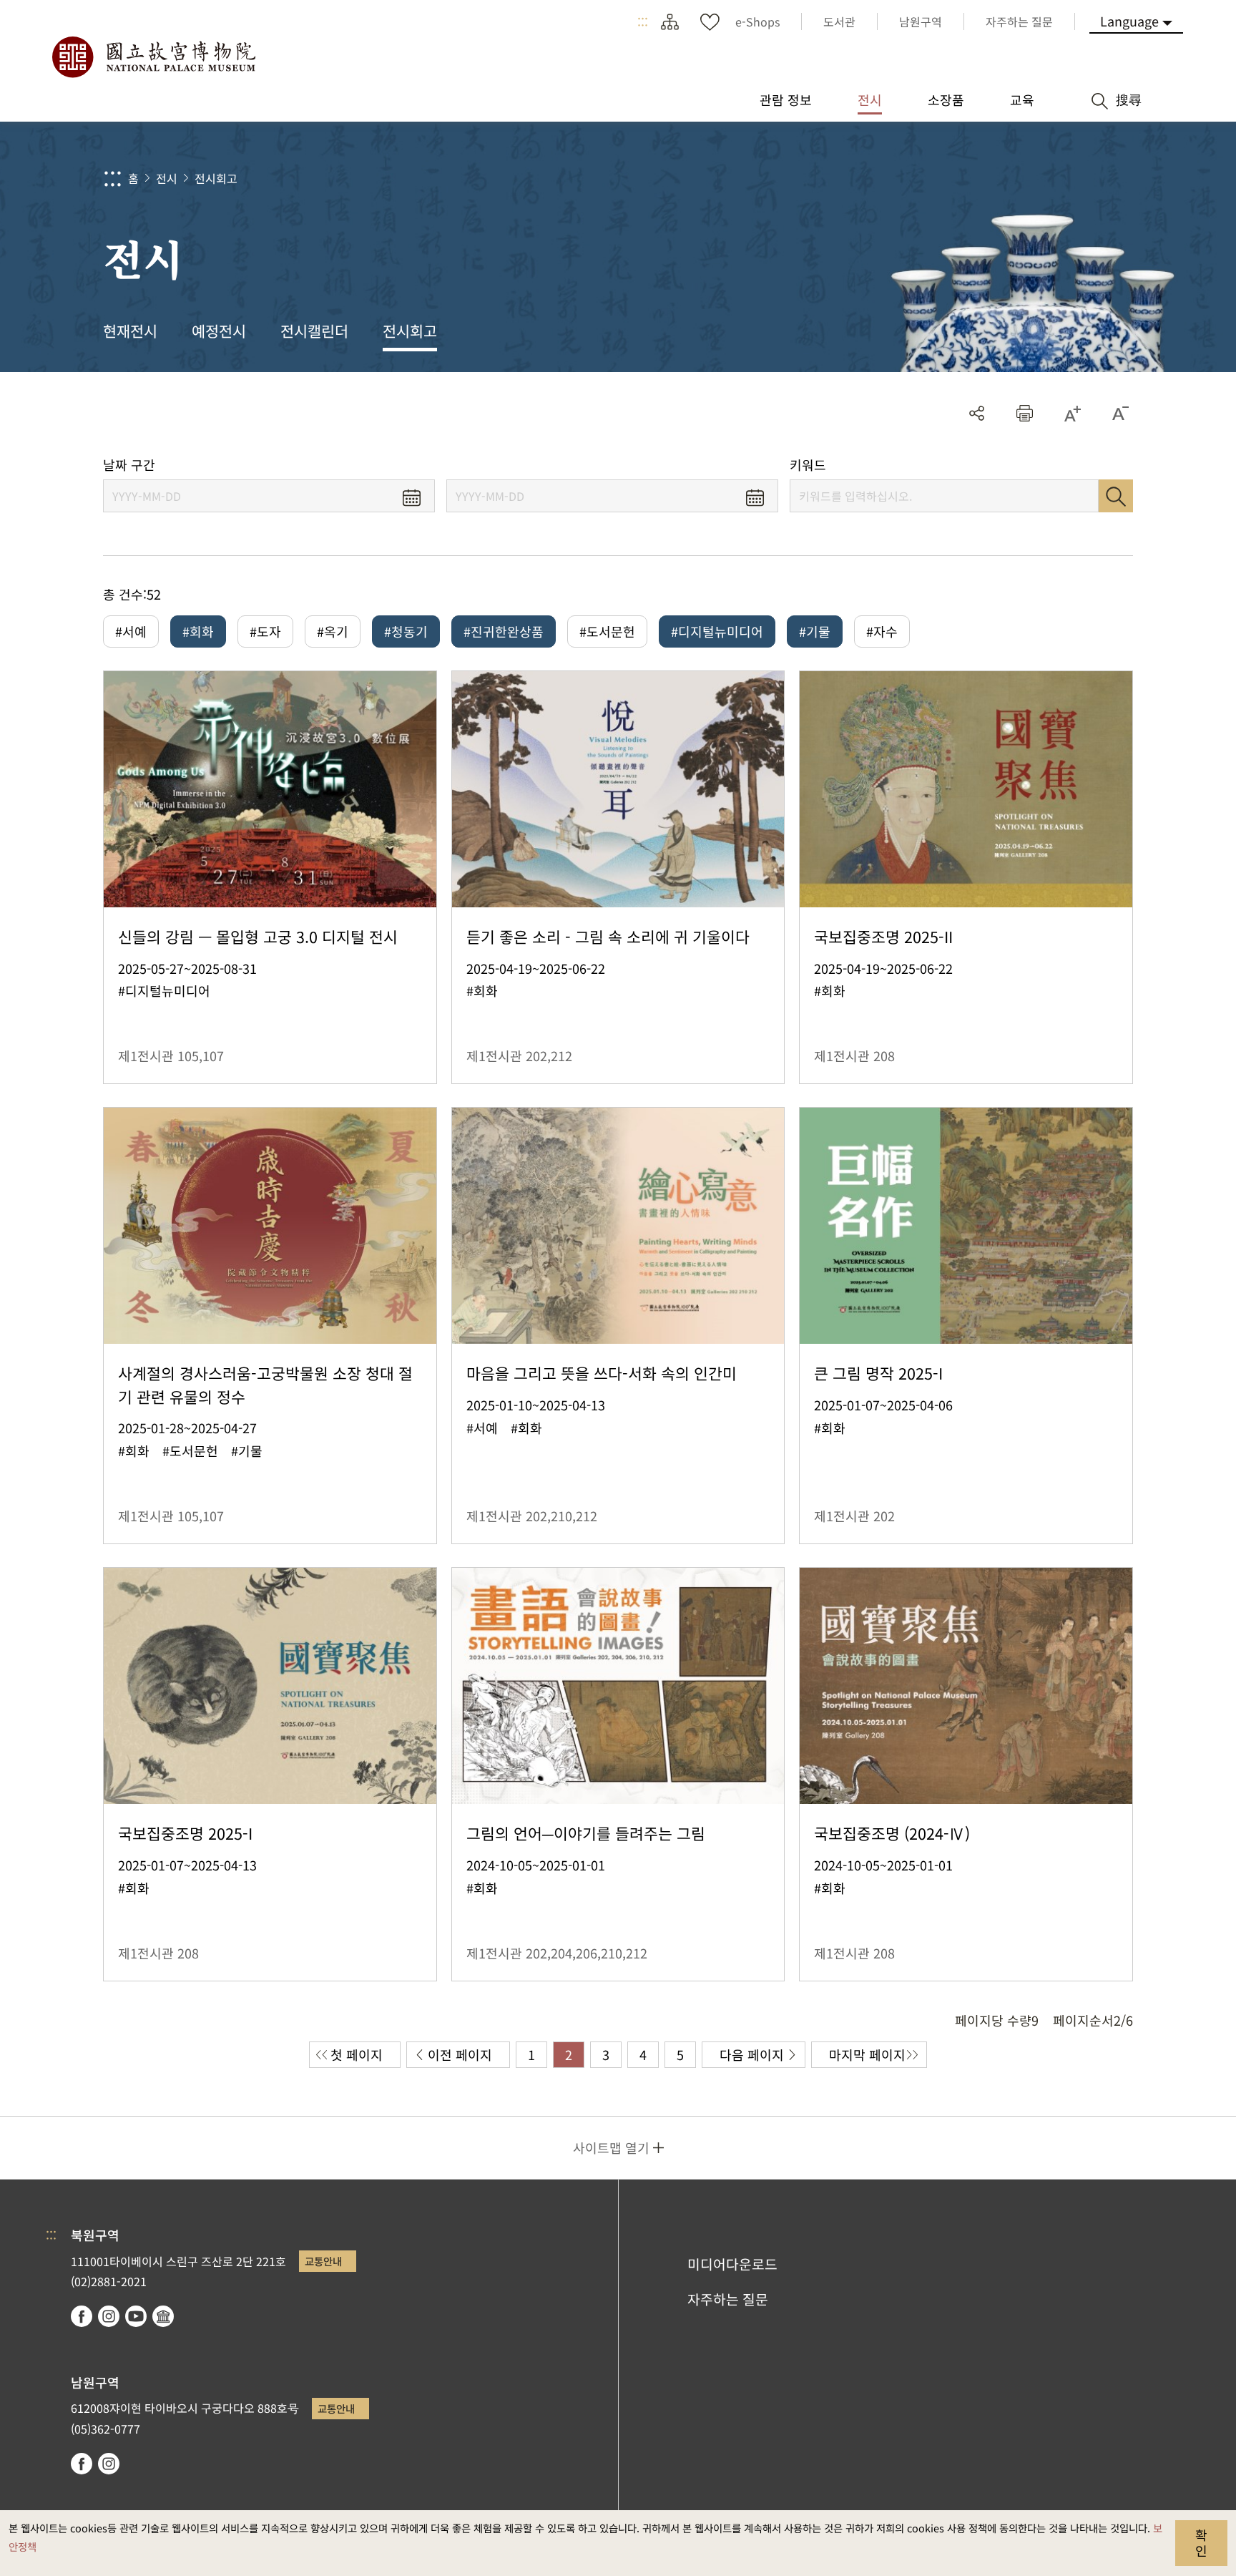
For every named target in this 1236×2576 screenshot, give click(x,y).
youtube (136, 2316)
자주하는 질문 (728, 2299)
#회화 (198, 631)
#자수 (882, 631)
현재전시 (130, 331)
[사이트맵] (669, 21)
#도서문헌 (607, 631)
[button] (1025, 413)
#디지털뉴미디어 (717, 631)
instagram (109, 2316)
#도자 (265, 631)
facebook (82, 2316)
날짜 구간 (129, 465)
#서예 (131, 631)
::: (643, 21)
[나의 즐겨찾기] (710, 21)
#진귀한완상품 (504, 631)
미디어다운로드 (732, 2264)
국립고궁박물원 (153, 57)
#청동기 (406, 631)
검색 (1116, 496)
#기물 (815, 631)
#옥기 (333, 631)
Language (1129, 21)
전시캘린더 (314, 331)
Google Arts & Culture (163, 2316)
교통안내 (323, 2261)
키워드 (808, 465)
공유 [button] (977, 413)
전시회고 (216, 178)
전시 (167, 178)
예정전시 (219, 331)
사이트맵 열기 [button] (611, 2147)
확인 (1201, 2542)
